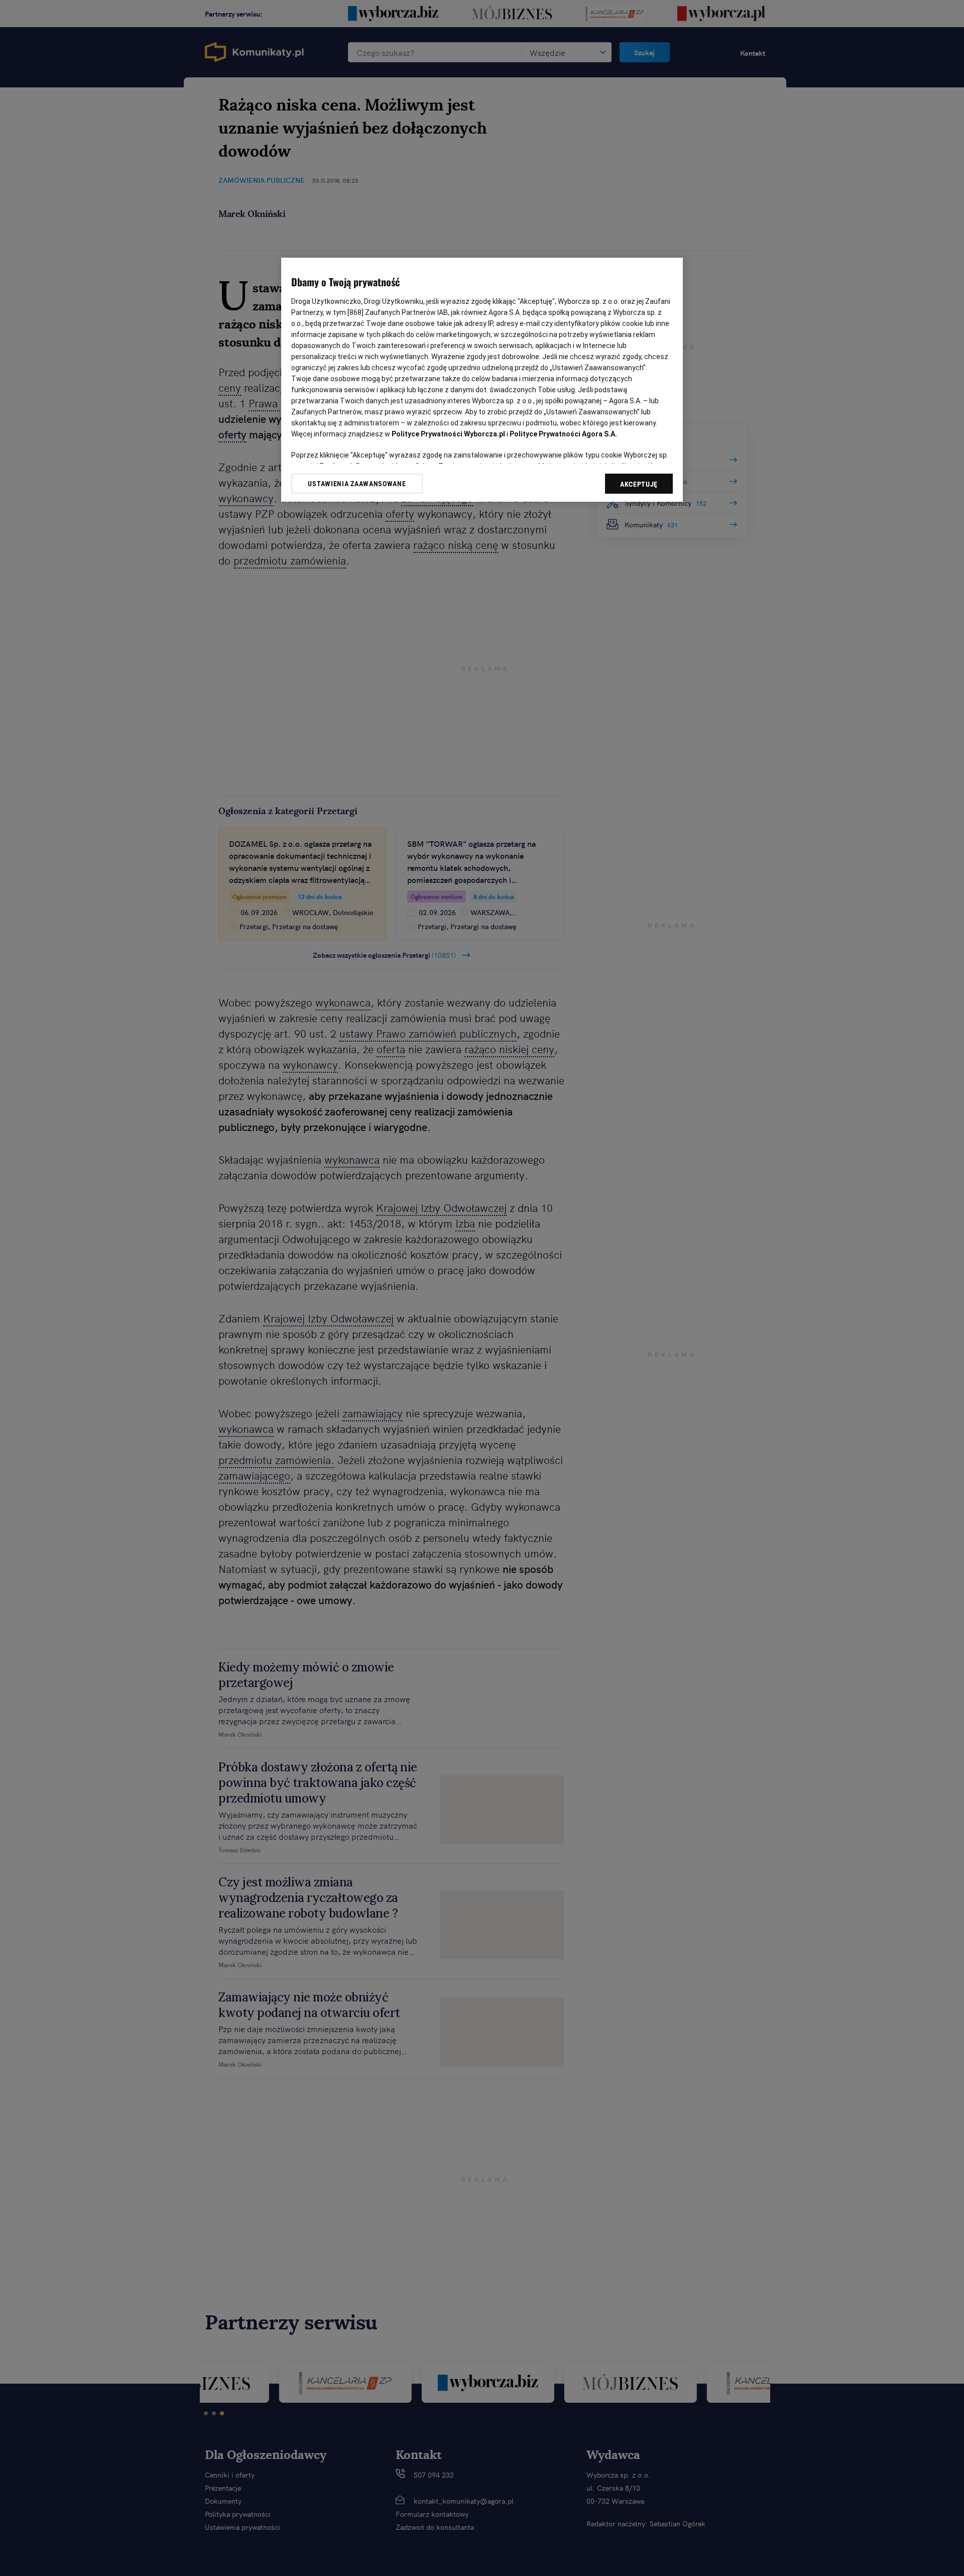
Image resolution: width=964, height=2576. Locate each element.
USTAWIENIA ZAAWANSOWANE (357, 484)
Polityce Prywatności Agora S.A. (563, 434)
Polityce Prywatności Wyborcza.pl (448, 434)
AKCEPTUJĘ (639, 484)
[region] (482, 380)
